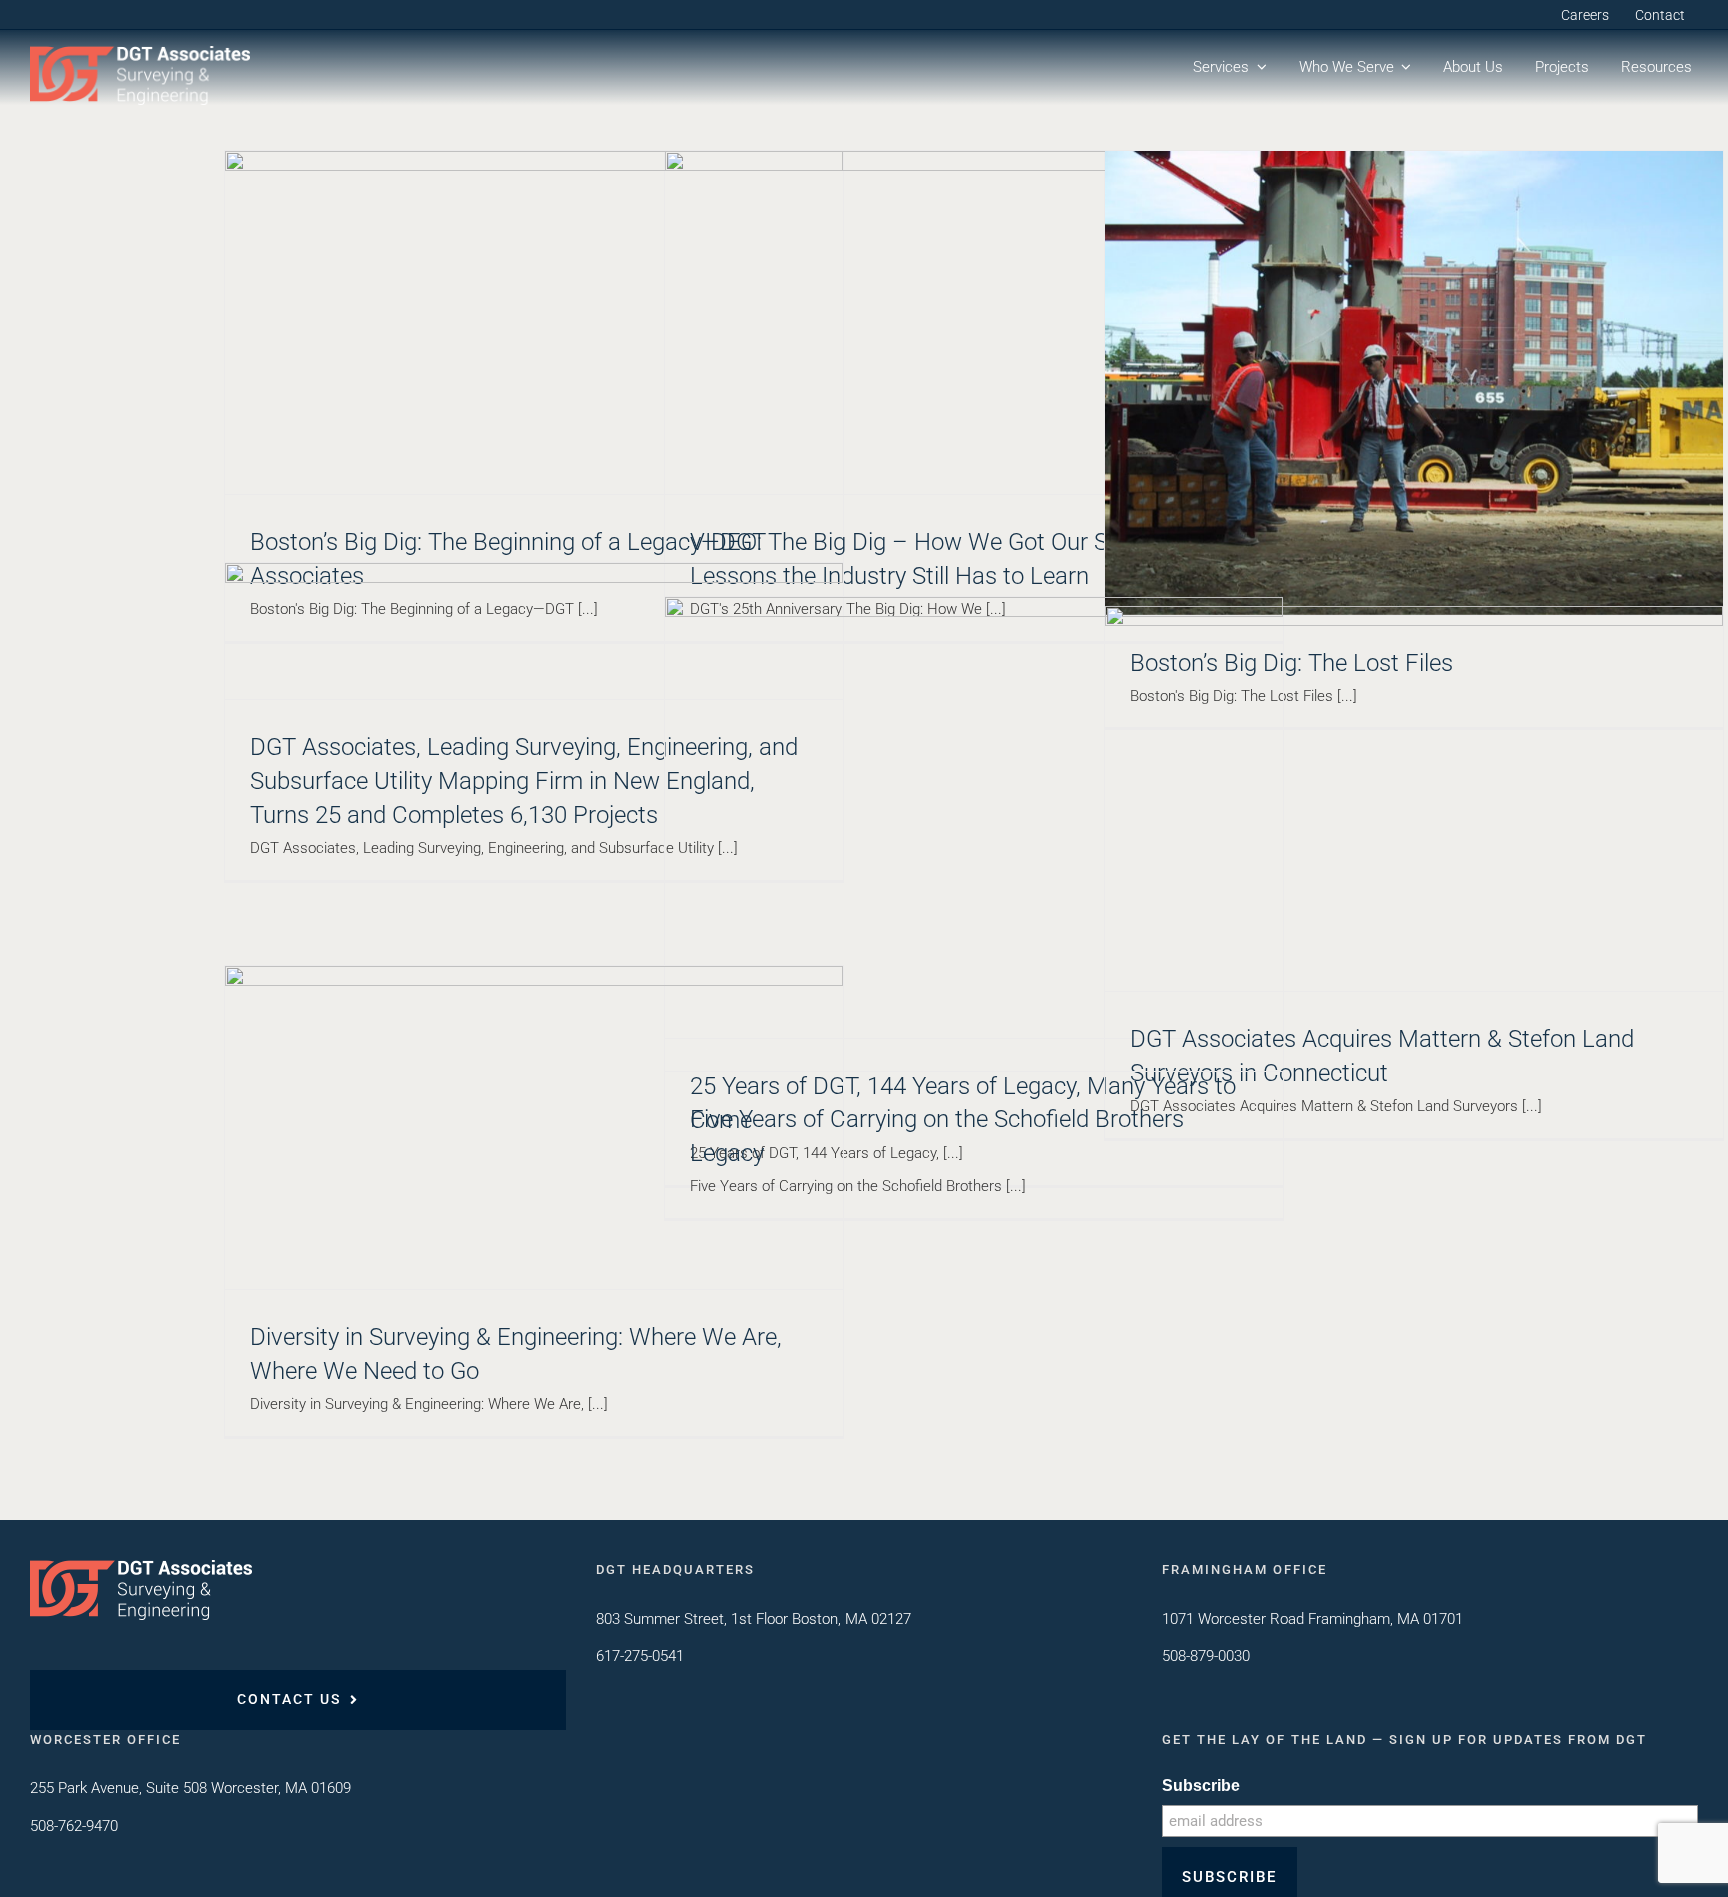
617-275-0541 (640, 1656)
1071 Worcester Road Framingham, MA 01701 (1312, 1619)
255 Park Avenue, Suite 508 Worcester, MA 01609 (190, 1788)
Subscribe (1201, 1785)
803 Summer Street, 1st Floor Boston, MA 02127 (753, 1619)
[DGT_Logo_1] (140, 53)
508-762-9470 (74, 1826)
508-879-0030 (1206, 1656)
